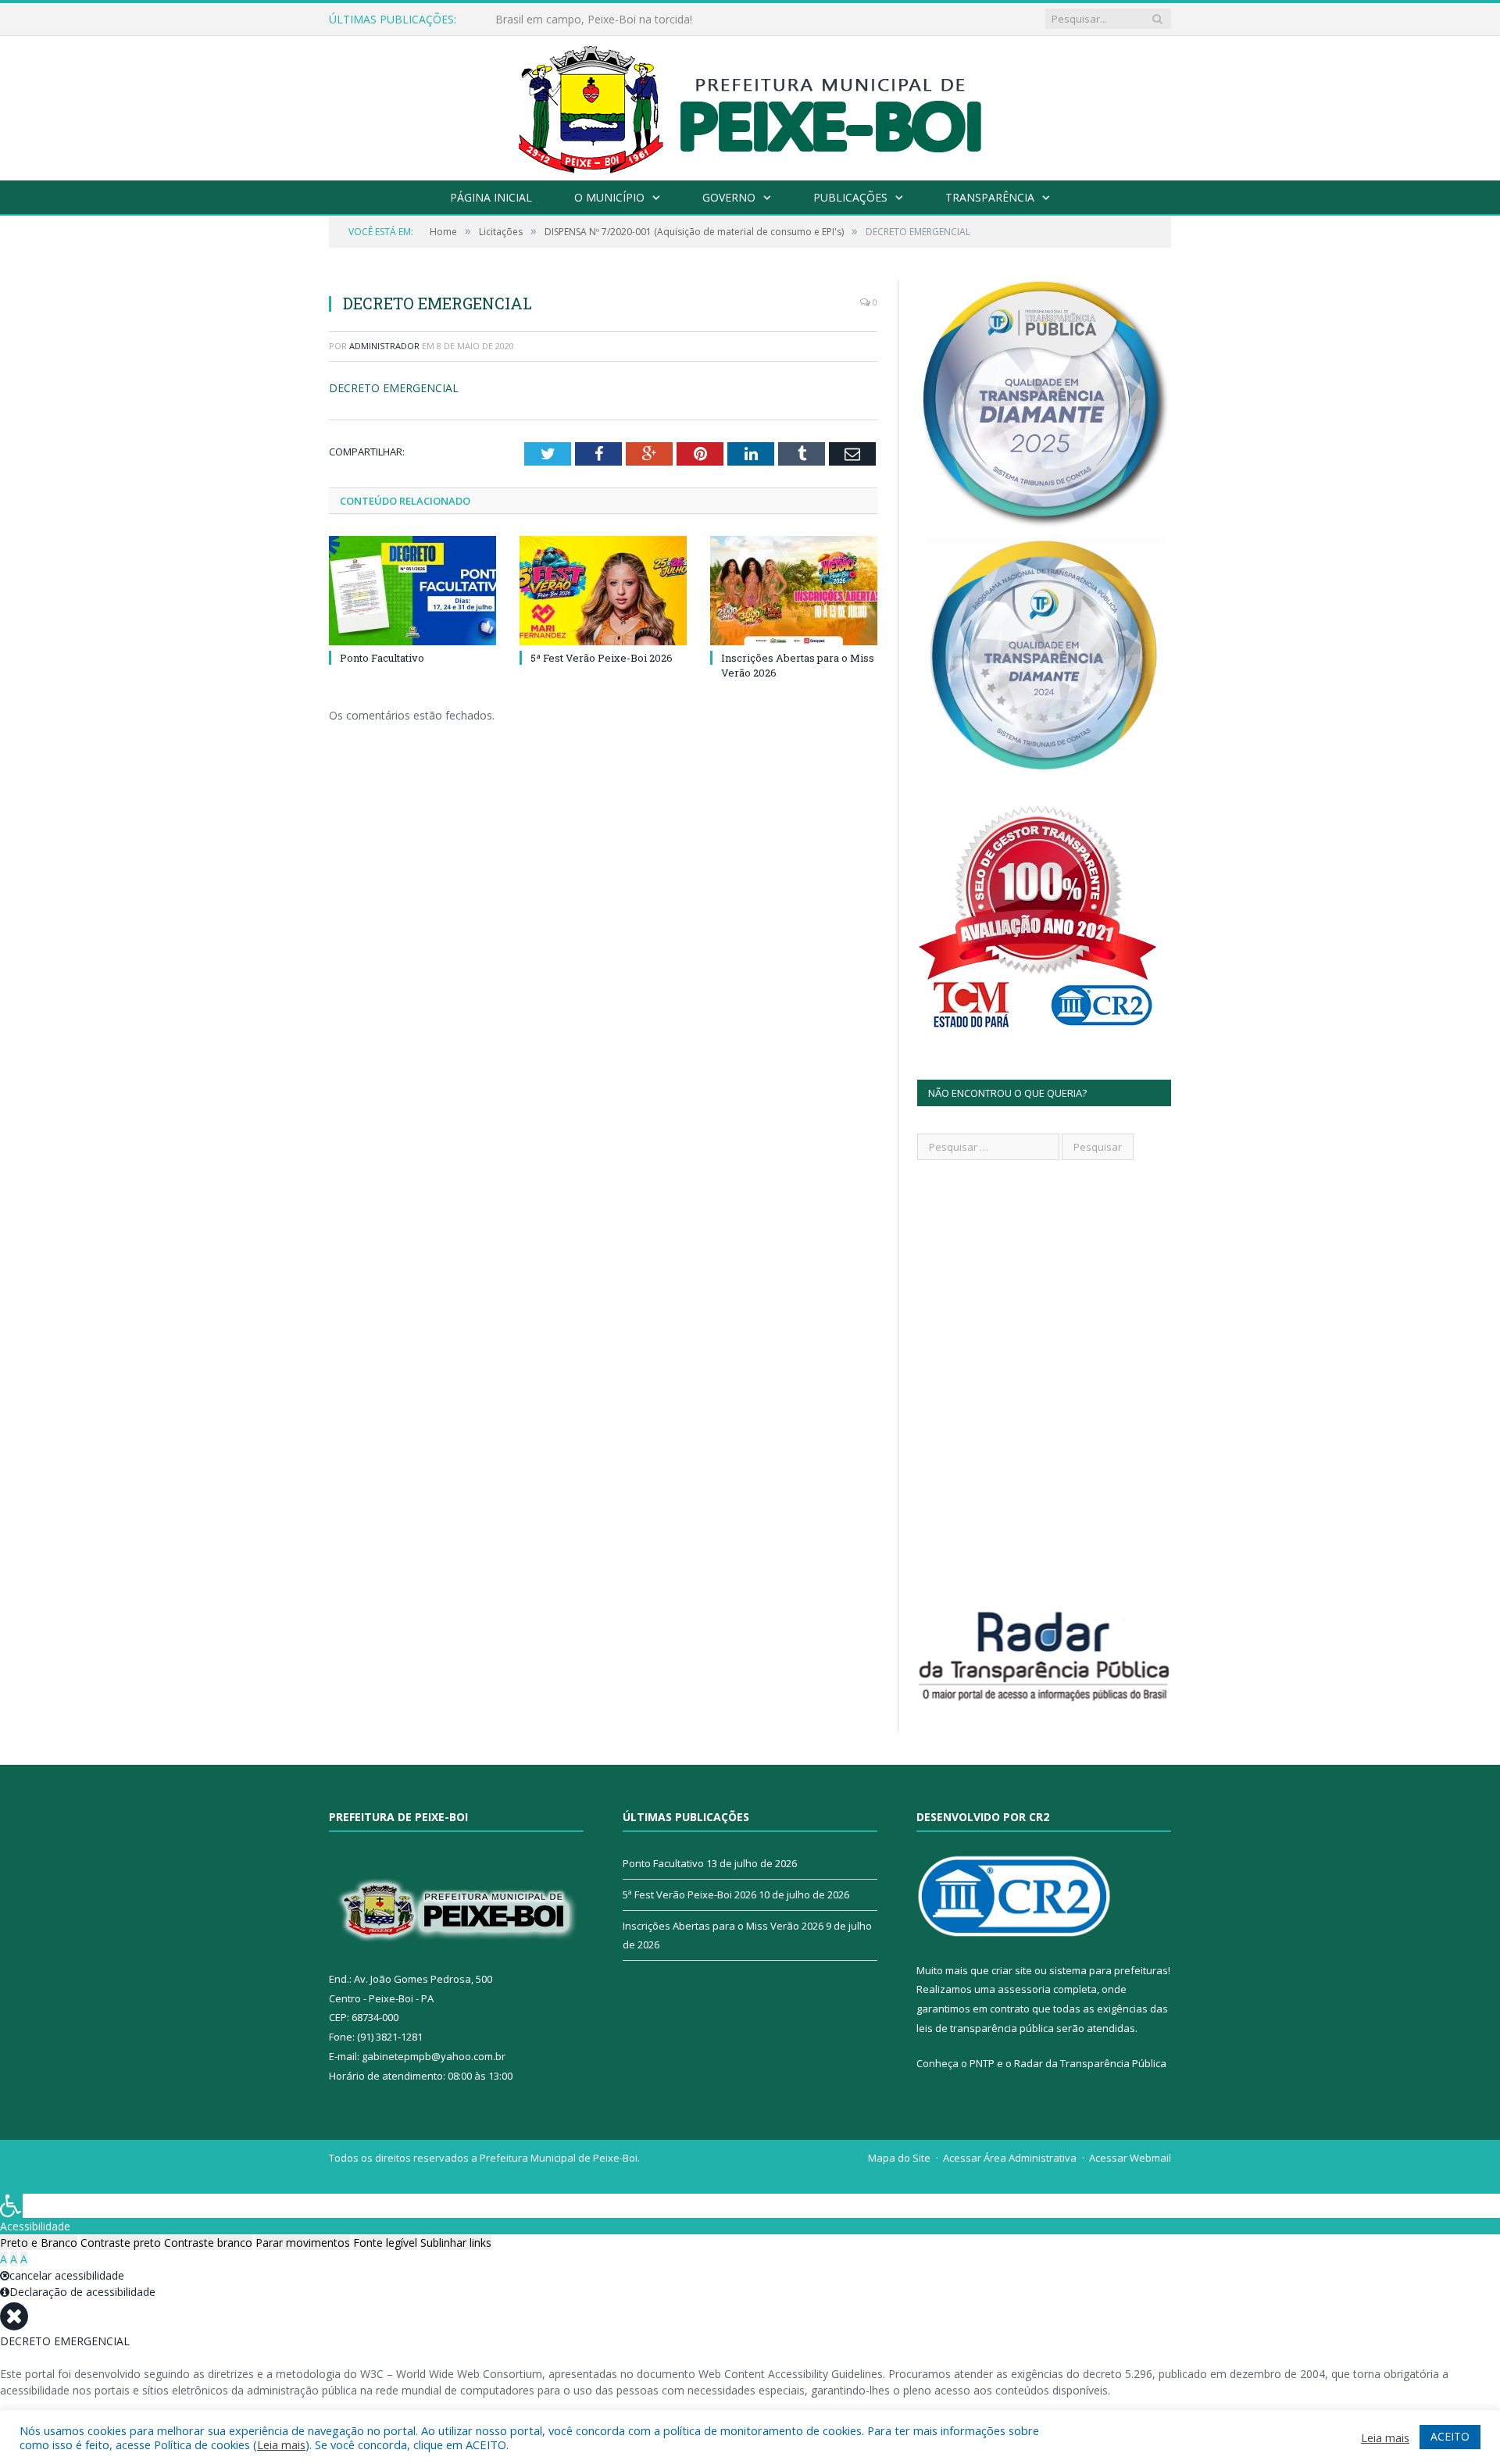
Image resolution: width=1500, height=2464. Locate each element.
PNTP (982, 2063)
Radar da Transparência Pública (1090, 2063)
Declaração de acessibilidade (82, 2292)
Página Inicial (491, 197)
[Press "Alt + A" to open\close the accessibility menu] (11, 2206)
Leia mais (281, 2444)
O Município (609, 197)
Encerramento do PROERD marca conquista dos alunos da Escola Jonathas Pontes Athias (675, 20)
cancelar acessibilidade (67, 2275)
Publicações (850, 197)
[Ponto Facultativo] (412, 591)
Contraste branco (208, 2243)
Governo (729, 197)
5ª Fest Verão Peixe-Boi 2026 (602, 658)
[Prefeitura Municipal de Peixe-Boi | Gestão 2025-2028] (750, 104)
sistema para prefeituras (1109, 1970)
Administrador (384, 346)
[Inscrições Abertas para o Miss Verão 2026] (794, 591)
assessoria (1024, 1989)
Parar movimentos (303, 2243)
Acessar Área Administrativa (1010, 2158)
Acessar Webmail (1130, 2158)
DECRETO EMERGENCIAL (394, 388)
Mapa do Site (899, 2158)
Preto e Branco (39, 2243)
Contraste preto (121, 2243)
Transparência (990, 197)
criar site (1012, 1970)
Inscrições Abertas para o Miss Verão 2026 (723, 1926)
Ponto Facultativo (382, 658)
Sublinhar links (456, 2243)
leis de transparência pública (985, 2028)
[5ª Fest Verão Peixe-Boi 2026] (603, 591)
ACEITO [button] (1450, 2436)
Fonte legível (385, 2243)
